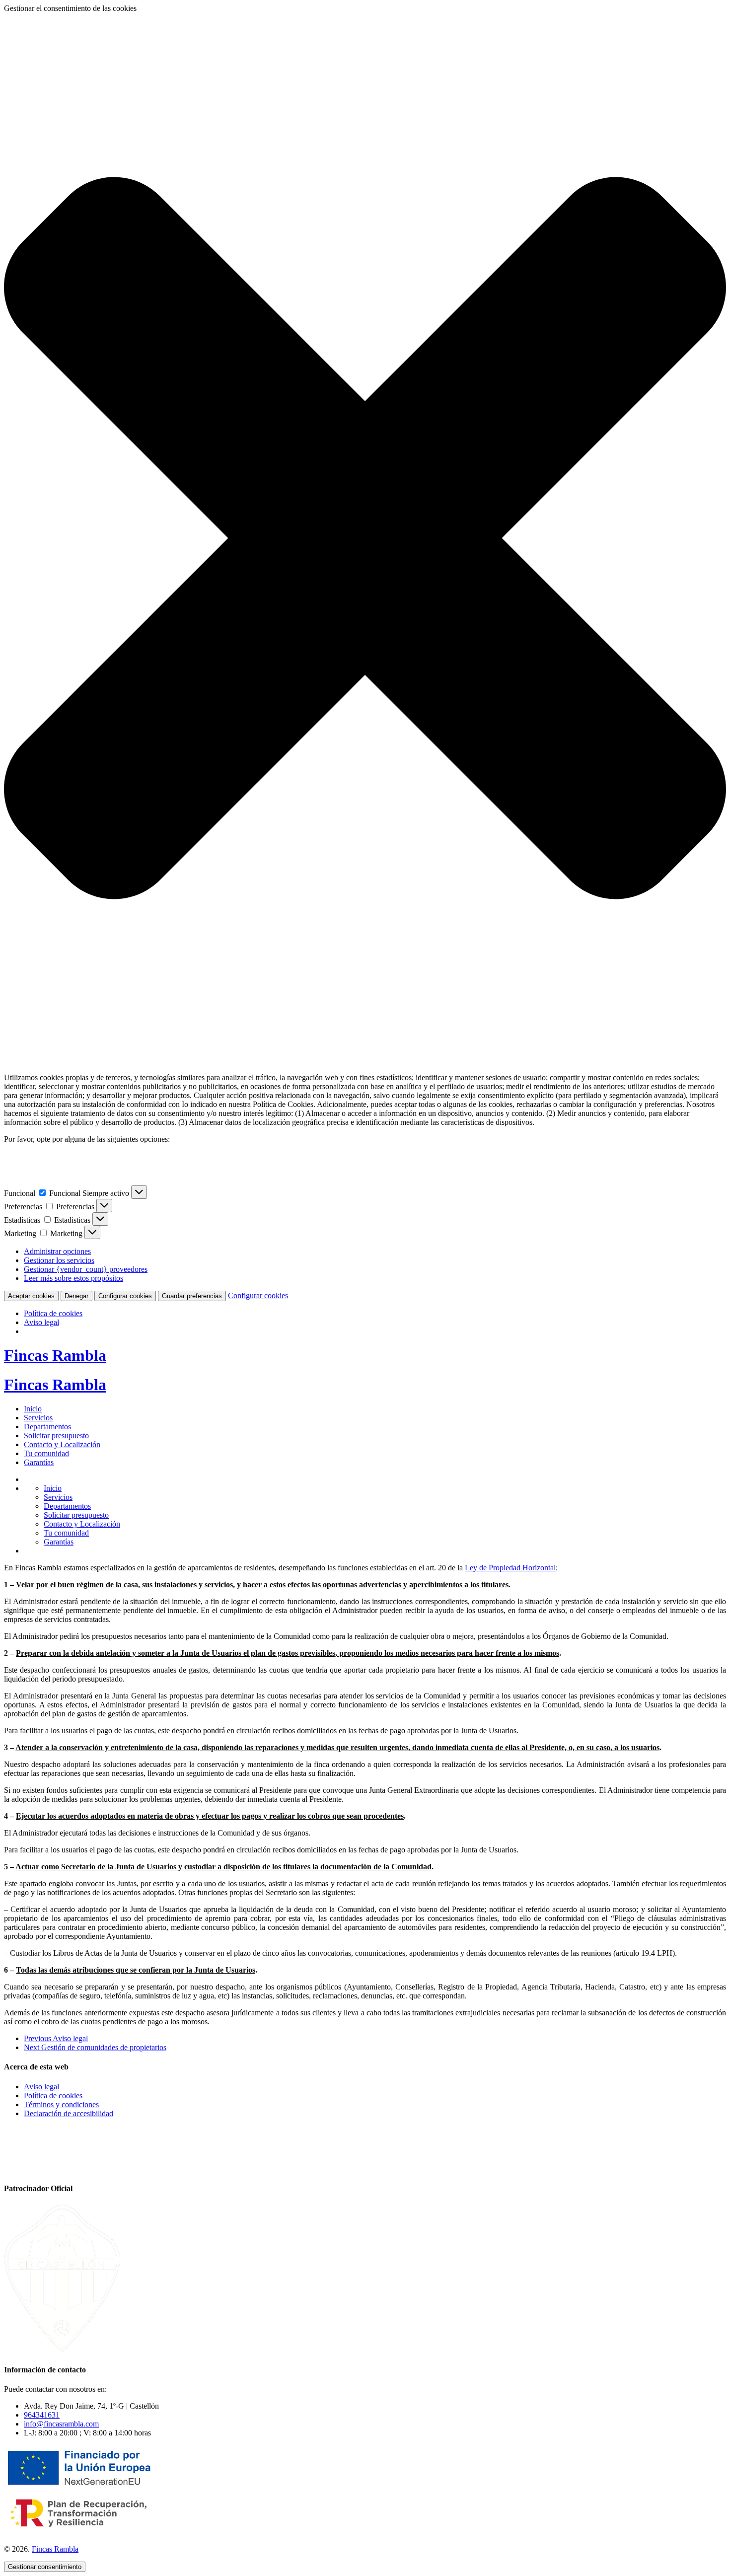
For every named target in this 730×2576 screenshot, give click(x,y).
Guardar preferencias (192, 1296)
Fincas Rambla (55, 1355)
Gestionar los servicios (59, 1260)
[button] (365, 539)
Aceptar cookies (31, 1296)
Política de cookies (53, 1313)
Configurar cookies (125, 1296)
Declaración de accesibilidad (69, 2113)
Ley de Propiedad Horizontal (510, 1568)
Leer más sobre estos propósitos (73, 1278)
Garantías (39, 1462)
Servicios (38, 1418)
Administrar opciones (57, 1251)
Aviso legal (41, 1322)
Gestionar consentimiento (45, 2567)
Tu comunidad (46, 1453)
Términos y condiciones (61, 2104)
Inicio (33, 1409)
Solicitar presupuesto (56, 1435)
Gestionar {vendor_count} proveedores (86, 1269)
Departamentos (47, 1427)
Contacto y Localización (62, 1444)
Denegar (76, 1296)
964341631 (42, 2415)
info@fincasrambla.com (61, 2424)
